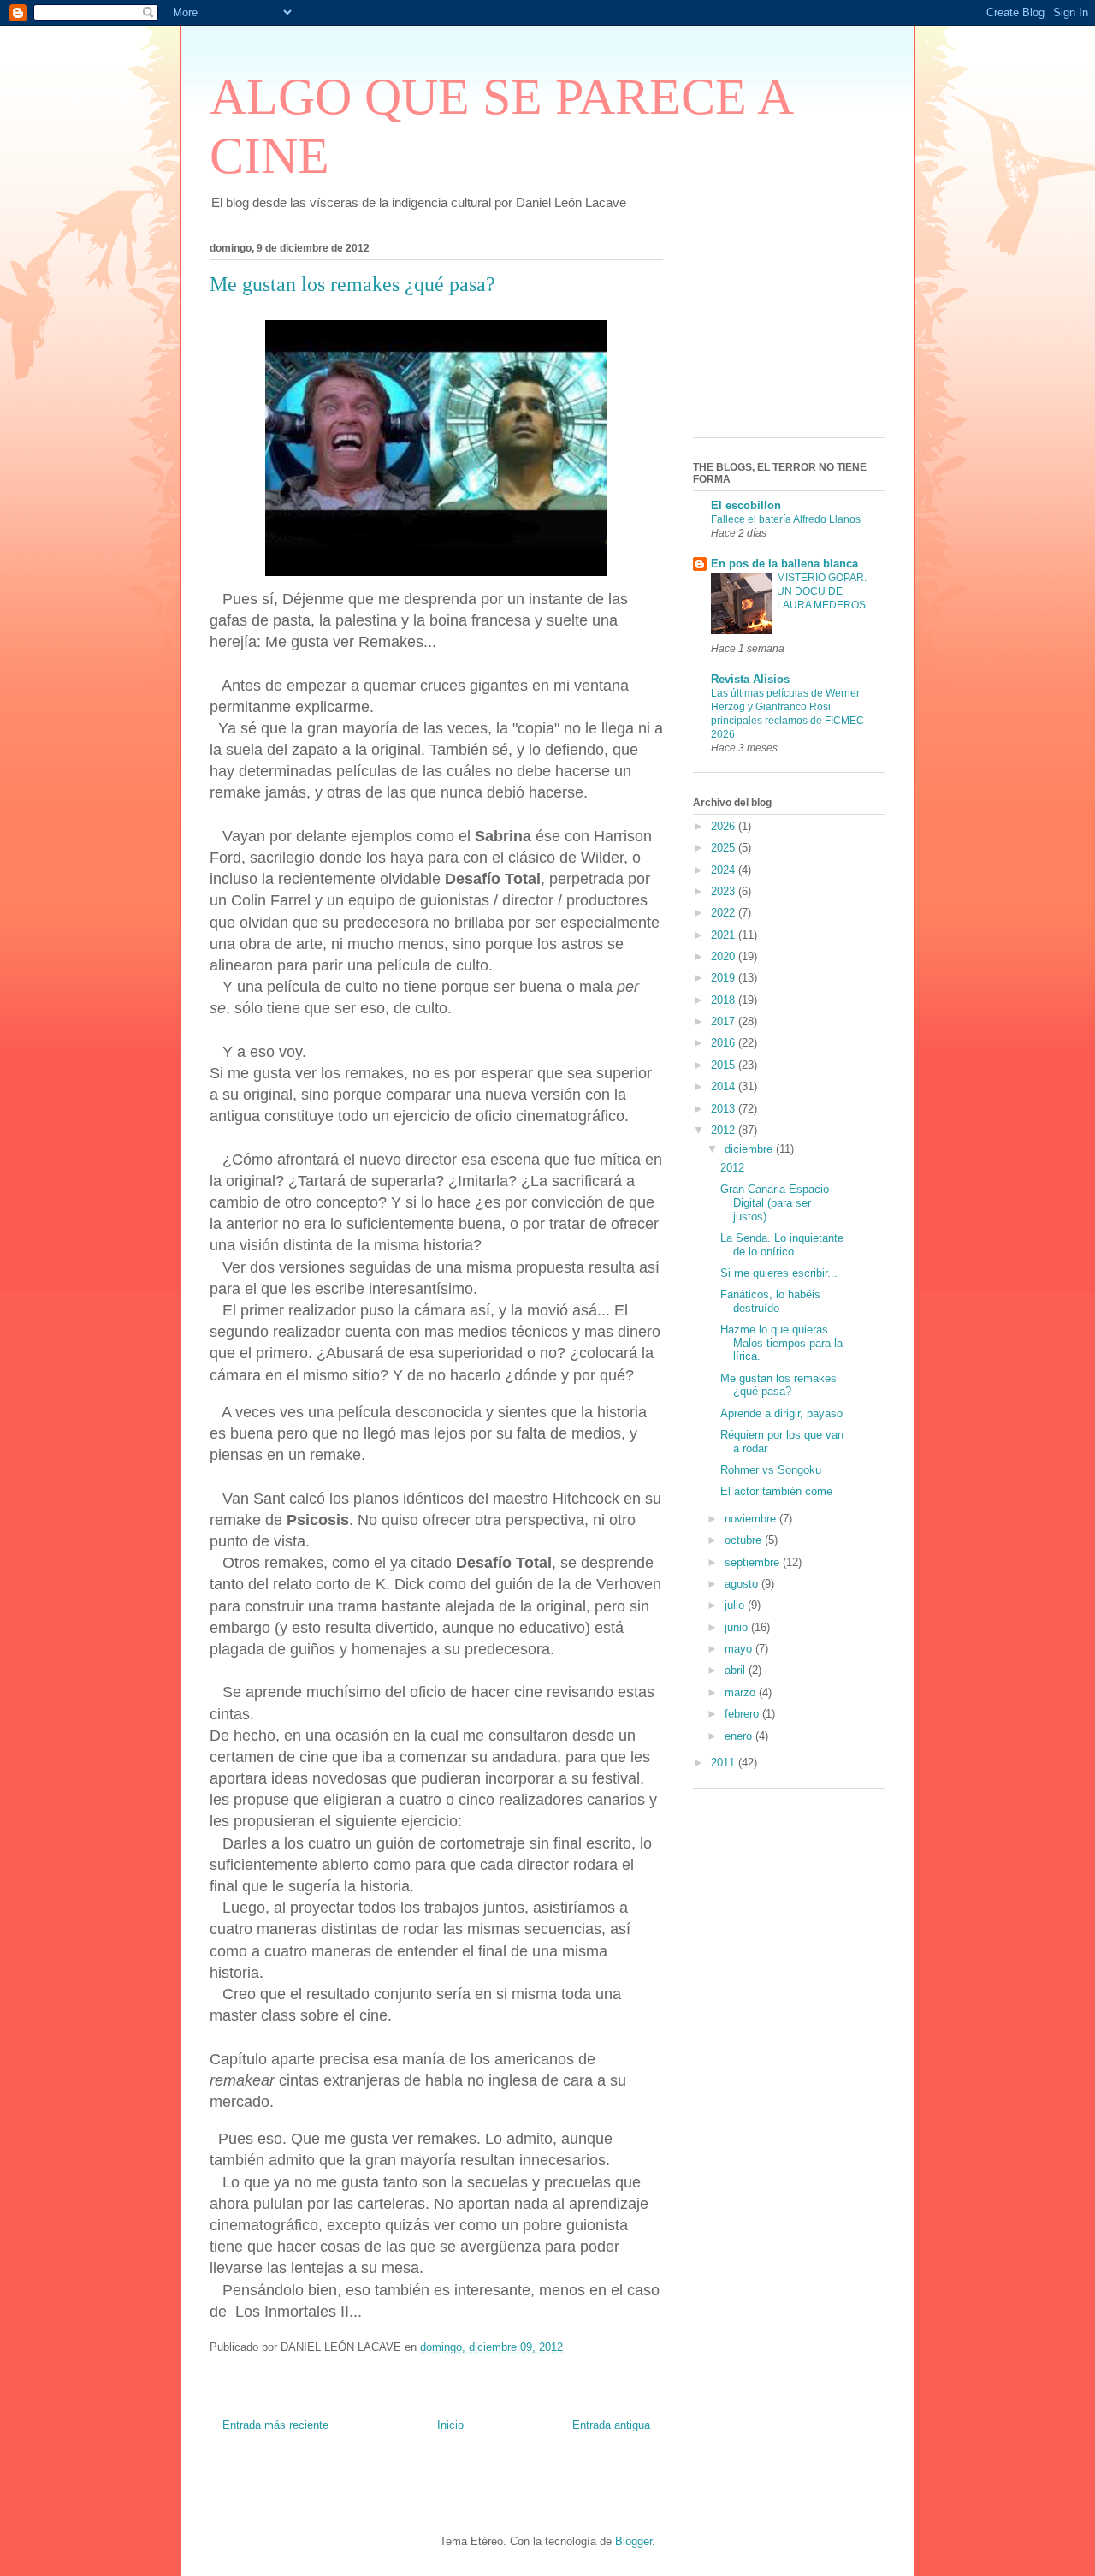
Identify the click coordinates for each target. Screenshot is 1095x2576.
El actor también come (776, 1491)
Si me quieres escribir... (779, 1273)
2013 (725, 1109)
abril (737, 1670)
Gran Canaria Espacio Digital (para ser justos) (775, 1202)
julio (736, 1605)
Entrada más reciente (275, 2425)
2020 (725, 956)
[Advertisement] (778, 335)
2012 (725, 1130)
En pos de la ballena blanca (784, 564)
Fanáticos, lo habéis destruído (770, 1301)
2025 (725, 848)
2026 (725, 826)
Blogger (633, 2541)
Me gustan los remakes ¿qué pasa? (778, 1385)
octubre (745, 1540)
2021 (725, 935)
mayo (740, 1649)
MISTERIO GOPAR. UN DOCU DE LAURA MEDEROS (822, 591)
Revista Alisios (750, 679)
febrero (743, 1714)
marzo (742, 1692)
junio (738, 1627)
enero (740, 1736)
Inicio (450, 2425)
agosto (743, 1584)
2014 (725, 1086)
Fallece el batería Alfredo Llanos (786, 519)
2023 (725, 891)
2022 (725, 913)
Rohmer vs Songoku (771, 1470)
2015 (725, 1065)
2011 (725, 1763)
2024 (725, 870)
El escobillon (746, 505)
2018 (725, 1000)
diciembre (750, 1149)
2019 (725, 978)
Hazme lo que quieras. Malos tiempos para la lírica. (781, 1343)
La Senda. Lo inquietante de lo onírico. (782, 1245)
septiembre (754, 1562)
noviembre (752, 1519)
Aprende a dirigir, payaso (781, 1413)
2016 (725, 1043)
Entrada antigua (611, 2425)
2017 (725, 1021)
